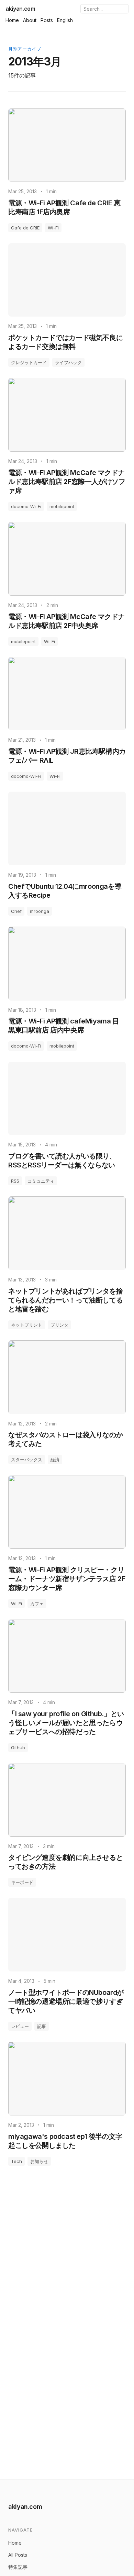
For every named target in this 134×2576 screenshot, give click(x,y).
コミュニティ (41, 1181)
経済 (55, 1460)
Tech (16, 2161)
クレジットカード (29, 362)
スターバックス (27, 1460)
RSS (15, 1181)
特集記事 (18, 2567)
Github (18, 1748)
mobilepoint (62, 506)
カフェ (37, 1604)
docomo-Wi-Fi (26, 506)
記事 (42, 2026)
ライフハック (68, 362)
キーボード (22, 1882)
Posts (47, 20)
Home (12, 20)
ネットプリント (27, 1325)
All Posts (18, 2555)
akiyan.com (20, 9)
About (30, 20)
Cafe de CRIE (25, 228)
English (65, 20)
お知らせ (39, 2161)
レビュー (20, 2026)
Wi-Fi (53, 228)
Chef (16, 911)
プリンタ (59, 1325)
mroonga (40, 911)
